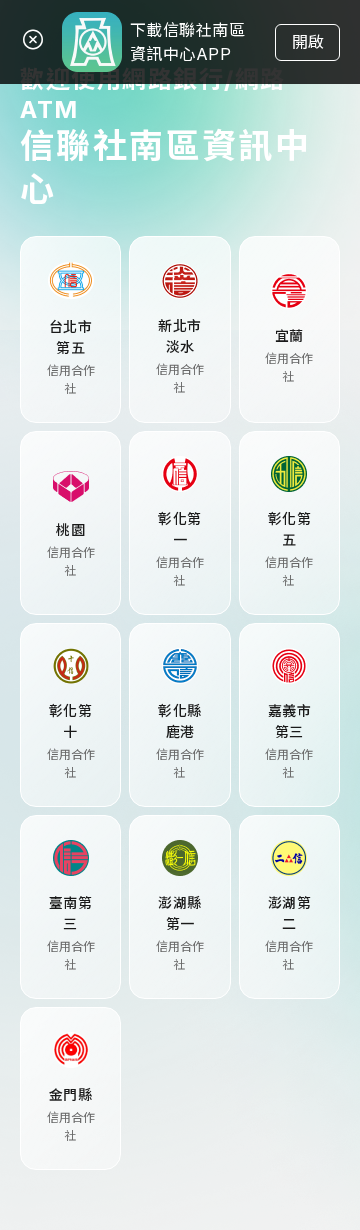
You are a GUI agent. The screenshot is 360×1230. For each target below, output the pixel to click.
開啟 (308, 42)
